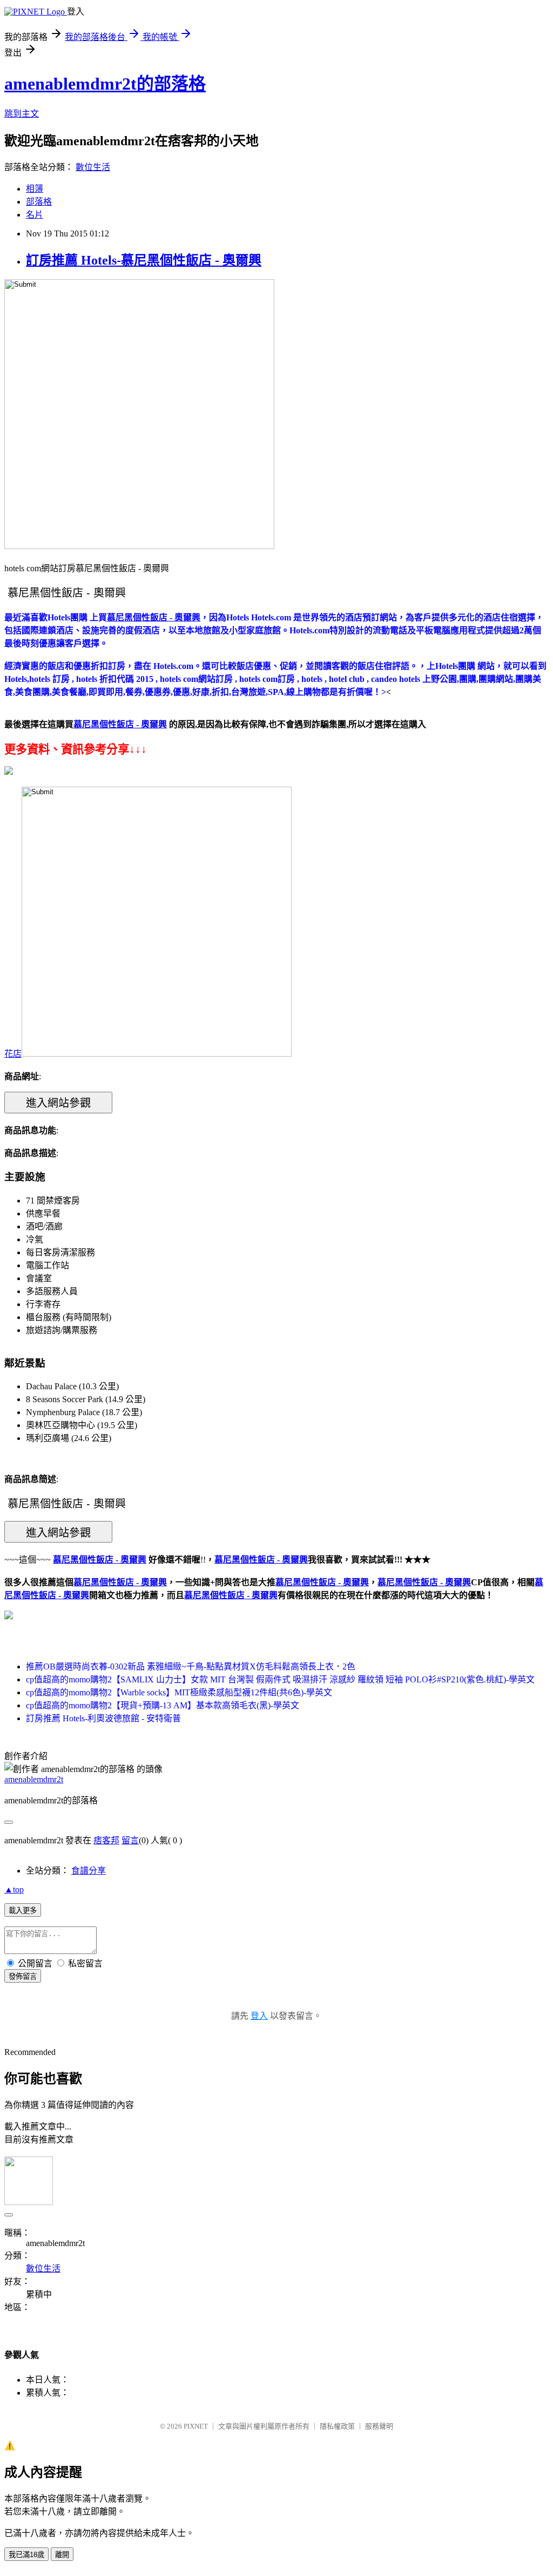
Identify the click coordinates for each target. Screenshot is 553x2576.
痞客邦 (106, 1840)
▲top (14, 1889)
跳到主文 (22, 114)
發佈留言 (23, 1976)
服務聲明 (379, 2426)
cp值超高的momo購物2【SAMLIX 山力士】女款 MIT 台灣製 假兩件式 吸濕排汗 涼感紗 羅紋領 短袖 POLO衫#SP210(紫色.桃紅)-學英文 (280, 1679)
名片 (35, 215)
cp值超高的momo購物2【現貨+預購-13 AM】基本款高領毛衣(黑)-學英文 (163, 1705)
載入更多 (23, 1911)
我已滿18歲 (26, 2555)
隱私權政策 (337, 2426)
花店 (13, 1054)
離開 (62, 2555)
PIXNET (196, 2426)
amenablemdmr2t (34, 1779)
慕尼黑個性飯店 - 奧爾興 (120, 1582)
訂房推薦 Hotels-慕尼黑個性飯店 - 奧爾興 (144, 260)
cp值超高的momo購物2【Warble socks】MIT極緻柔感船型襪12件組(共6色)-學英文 (179, 1692)
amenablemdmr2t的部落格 (105, 84)
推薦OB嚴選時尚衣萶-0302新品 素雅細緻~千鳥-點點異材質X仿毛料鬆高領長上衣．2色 (191, 1666)
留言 (130, 1840)
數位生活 (93, 167)
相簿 (35, 189)
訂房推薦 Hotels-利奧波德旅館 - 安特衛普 (103, 1718)
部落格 (39, 202)
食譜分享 (89, 1871)
